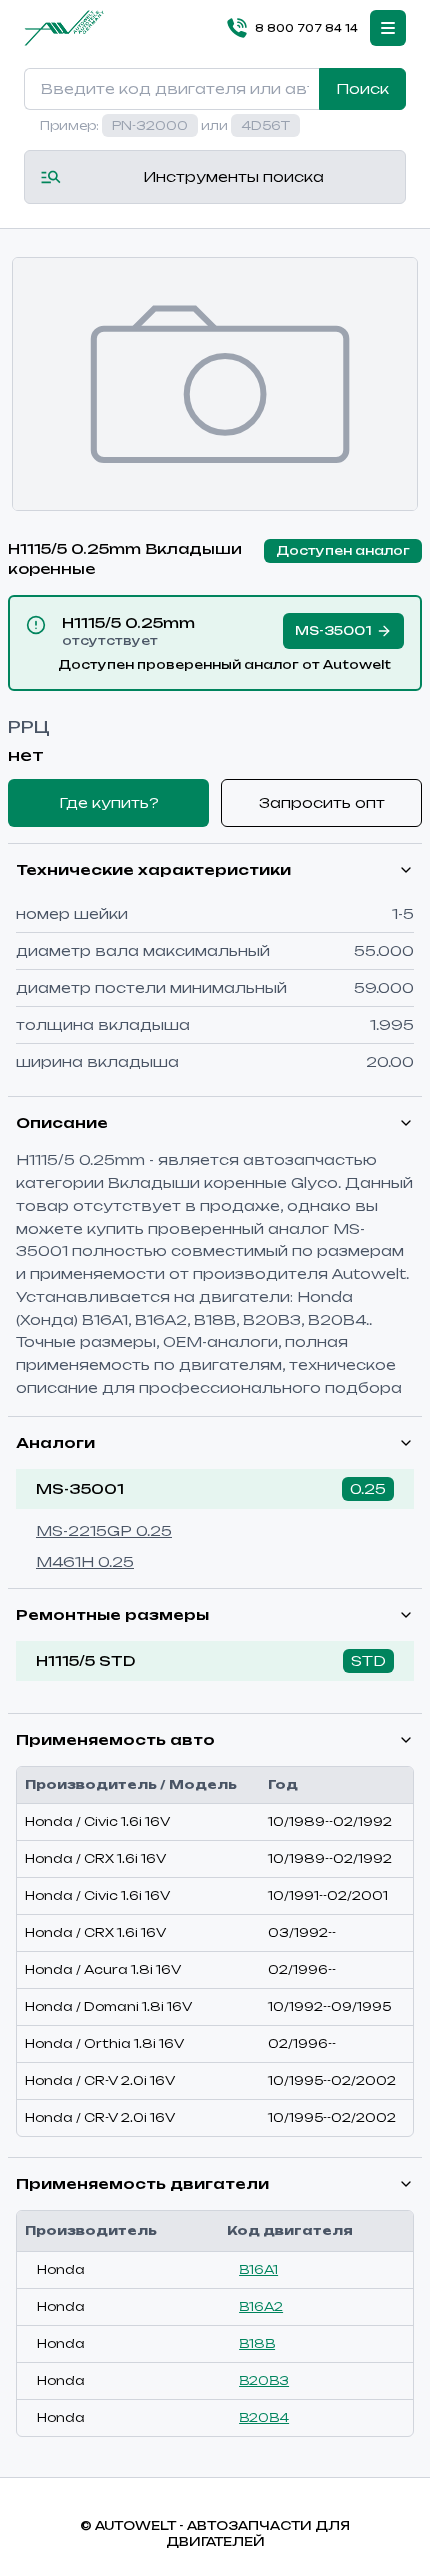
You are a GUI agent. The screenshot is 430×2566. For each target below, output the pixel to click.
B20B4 (264, 2417)
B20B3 (264, 2380)
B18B (257, 2343)
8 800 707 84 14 (306, 28)
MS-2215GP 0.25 (104, 1530)
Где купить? (109, 802)
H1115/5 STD (85, 1660)
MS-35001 (80, 1488)
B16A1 (258, 2269)
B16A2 (261, 2306)
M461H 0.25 (85, 1561)
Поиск (362, 88)
